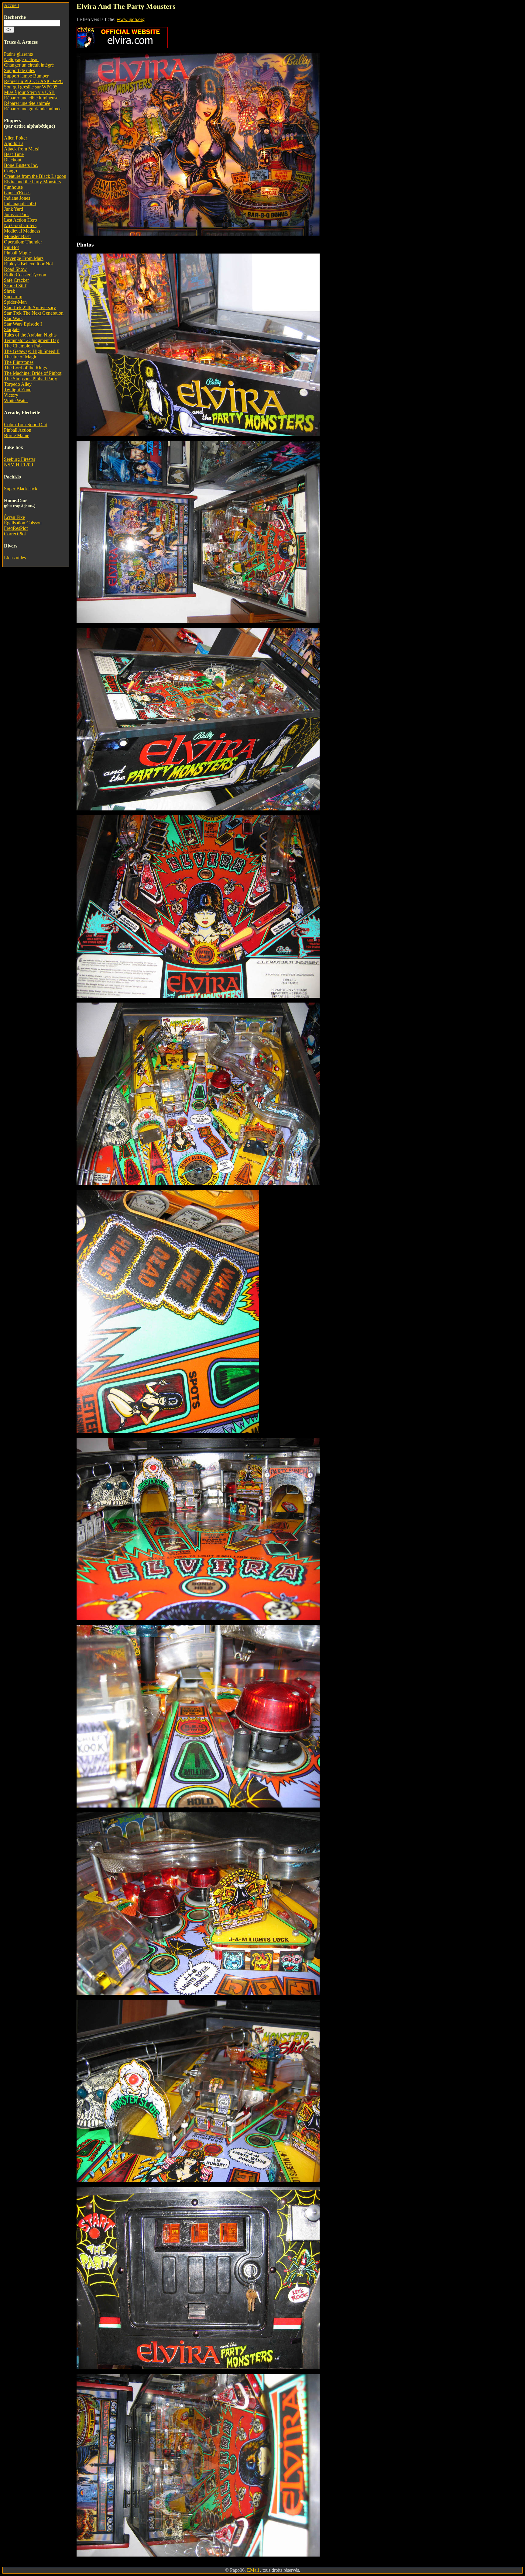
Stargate (12, 329)
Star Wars (13, 318)
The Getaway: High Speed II (32, 351)
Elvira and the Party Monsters (32, 182)
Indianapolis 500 (20, 204)
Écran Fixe (14, 517)
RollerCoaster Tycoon (25, 275)
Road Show (15, 269)
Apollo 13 (14, 143)
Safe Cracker (16, 280)
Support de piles (19, 70)
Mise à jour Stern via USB (29, 92)
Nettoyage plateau (21, 59)
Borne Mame (17, 435)
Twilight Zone (18, 390)
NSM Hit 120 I (19, 465)
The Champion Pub (23, 346)
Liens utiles (15, 558)
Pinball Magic (17, 253)
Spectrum (13, 297)
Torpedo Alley (18, 384)
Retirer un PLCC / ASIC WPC (34, 81)
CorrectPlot (15, 534)
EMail (253, 2570)
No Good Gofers (20, 225)
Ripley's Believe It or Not (28, 264)
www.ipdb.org (131, 19)
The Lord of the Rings (25, 368)
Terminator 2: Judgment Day (31, 340)
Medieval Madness (22, 231)
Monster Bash (17, 236)
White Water (16, 401)
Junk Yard (14, 209)
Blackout (13, 160)
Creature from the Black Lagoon (35, 176)
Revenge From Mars (24, 258)
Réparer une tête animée (27, 103)
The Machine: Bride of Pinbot (33, 373)
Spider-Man (15, 302)
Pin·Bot (11, 247)
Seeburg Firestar (20, 459)
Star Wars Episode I (23, 324)
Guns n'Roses (17, 193)
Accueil (11, 5)
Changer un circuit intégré (29, 65)
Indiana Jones (17, 198)
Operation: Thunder (23, 242)
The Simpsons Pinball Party (31, 379)
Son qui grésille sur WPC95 (31, 87)
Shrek (10, 291)
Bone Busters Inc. (21, 165)
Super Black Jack (21, 489)
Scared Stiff (15, 286)
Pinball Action (18, 430)
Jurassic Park (16, 214)
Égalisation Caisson (23, 523)
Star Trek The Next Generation (34, 313)
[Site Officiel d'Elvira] (122, 47)
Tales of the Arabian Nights (30, 335)
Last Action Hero (21, 220)
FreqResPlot (16, 528)
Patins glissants (18, 54)
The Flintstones (19, 362)
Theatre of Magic (21, 357)
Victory (11, 395)
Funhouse (13, 187)
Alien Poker (15, 138)
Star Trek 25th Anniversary (30, 307)
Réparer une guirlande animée (33, 109)
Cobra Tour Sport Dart (26, 425)
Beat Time (14, 154)
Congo (10, 171)
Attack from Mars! (22, 149)
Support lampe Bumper (26, 76)
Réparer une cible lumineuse (31, 98)
